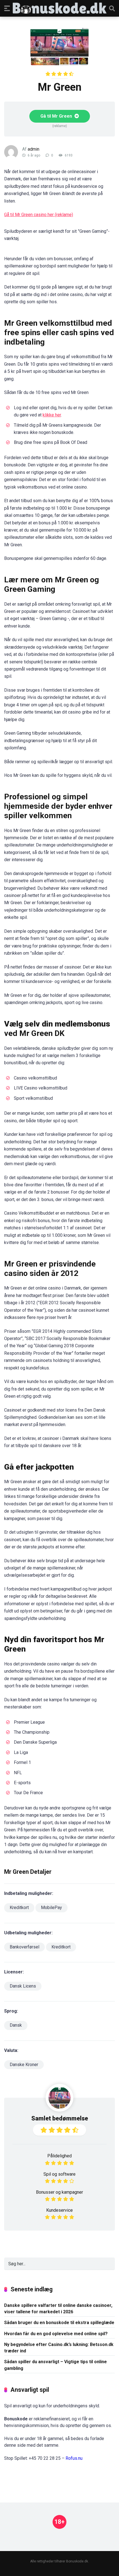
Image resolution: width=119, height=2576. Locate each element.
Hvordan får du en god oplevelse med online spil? (56, 2334)
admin (33, 149)
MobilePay (51, 1908)
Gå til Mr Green (57, 116)
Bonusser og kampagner (59, 2192)
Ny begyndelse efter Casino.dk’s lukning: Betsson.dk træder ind (59, 2348)
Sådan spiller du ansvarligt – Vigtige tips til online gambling (55, 2365)
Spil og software (59, 2174)
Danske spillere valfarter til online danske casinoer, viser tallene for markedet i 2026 (58, 2309)
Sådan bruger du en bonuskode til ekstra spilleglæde (59, 2323)
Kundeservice (59, 2210)
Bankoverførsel (24, 1947)
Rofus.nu (74, 2458)
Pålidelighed (59, 2156)
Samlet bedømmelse (60, 2118)
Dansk (16, 2025)
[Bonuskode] (60, 8)
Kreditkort (19, 1908)
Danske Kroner (24, 2065)
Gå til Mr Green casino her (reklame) (39, 215)
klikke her (52, 415)
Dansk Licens (23, 1986)
